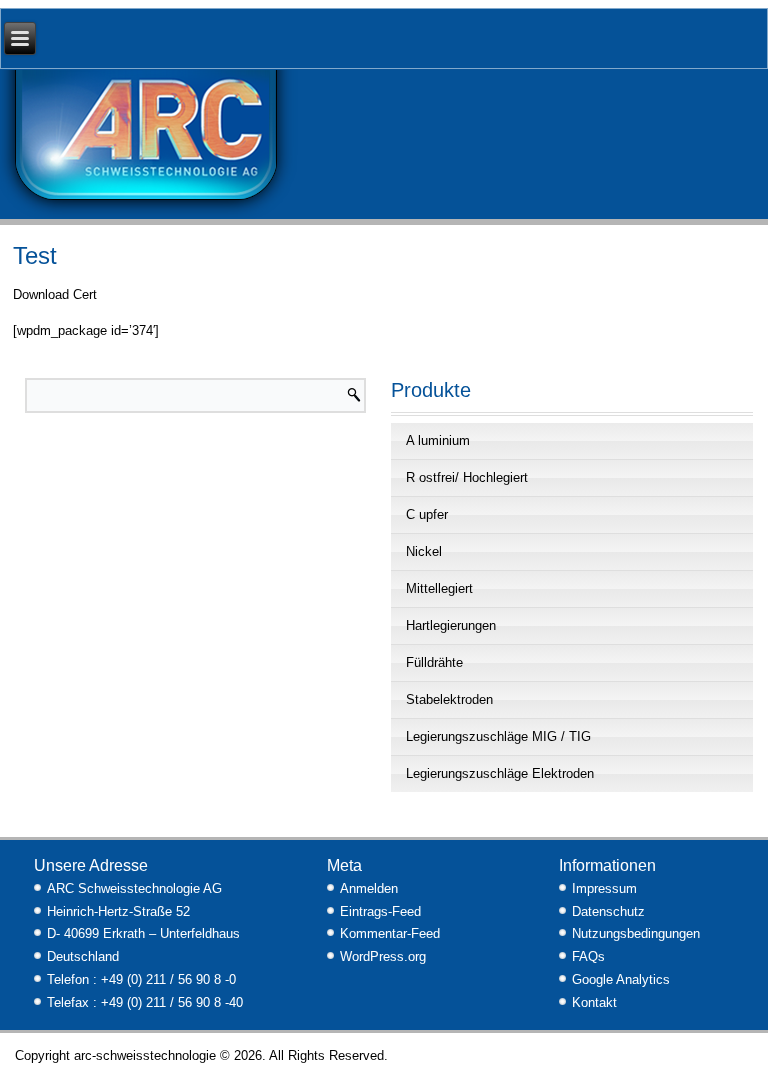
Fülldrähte (434, 662)
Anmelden (369, 888)
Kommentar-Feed (390, 933)
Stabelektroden (449, 699)
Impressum (604, 888)
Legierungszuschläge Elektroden (500, 773)
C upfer (427, 514)
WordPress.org (383, 956)
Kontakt (594, 1002)
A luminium (438, 440)
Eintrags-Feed (380, 911)
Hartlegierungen (451, 625)
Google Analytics (621, 979)
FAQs (588, 956)
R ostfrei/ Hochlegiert (467, 477)
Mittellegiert (439, 588)
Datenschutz (608, 911)
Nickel (424, 551)
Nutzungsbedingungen (636, 933)
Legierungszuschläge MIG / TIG (498, 736)
